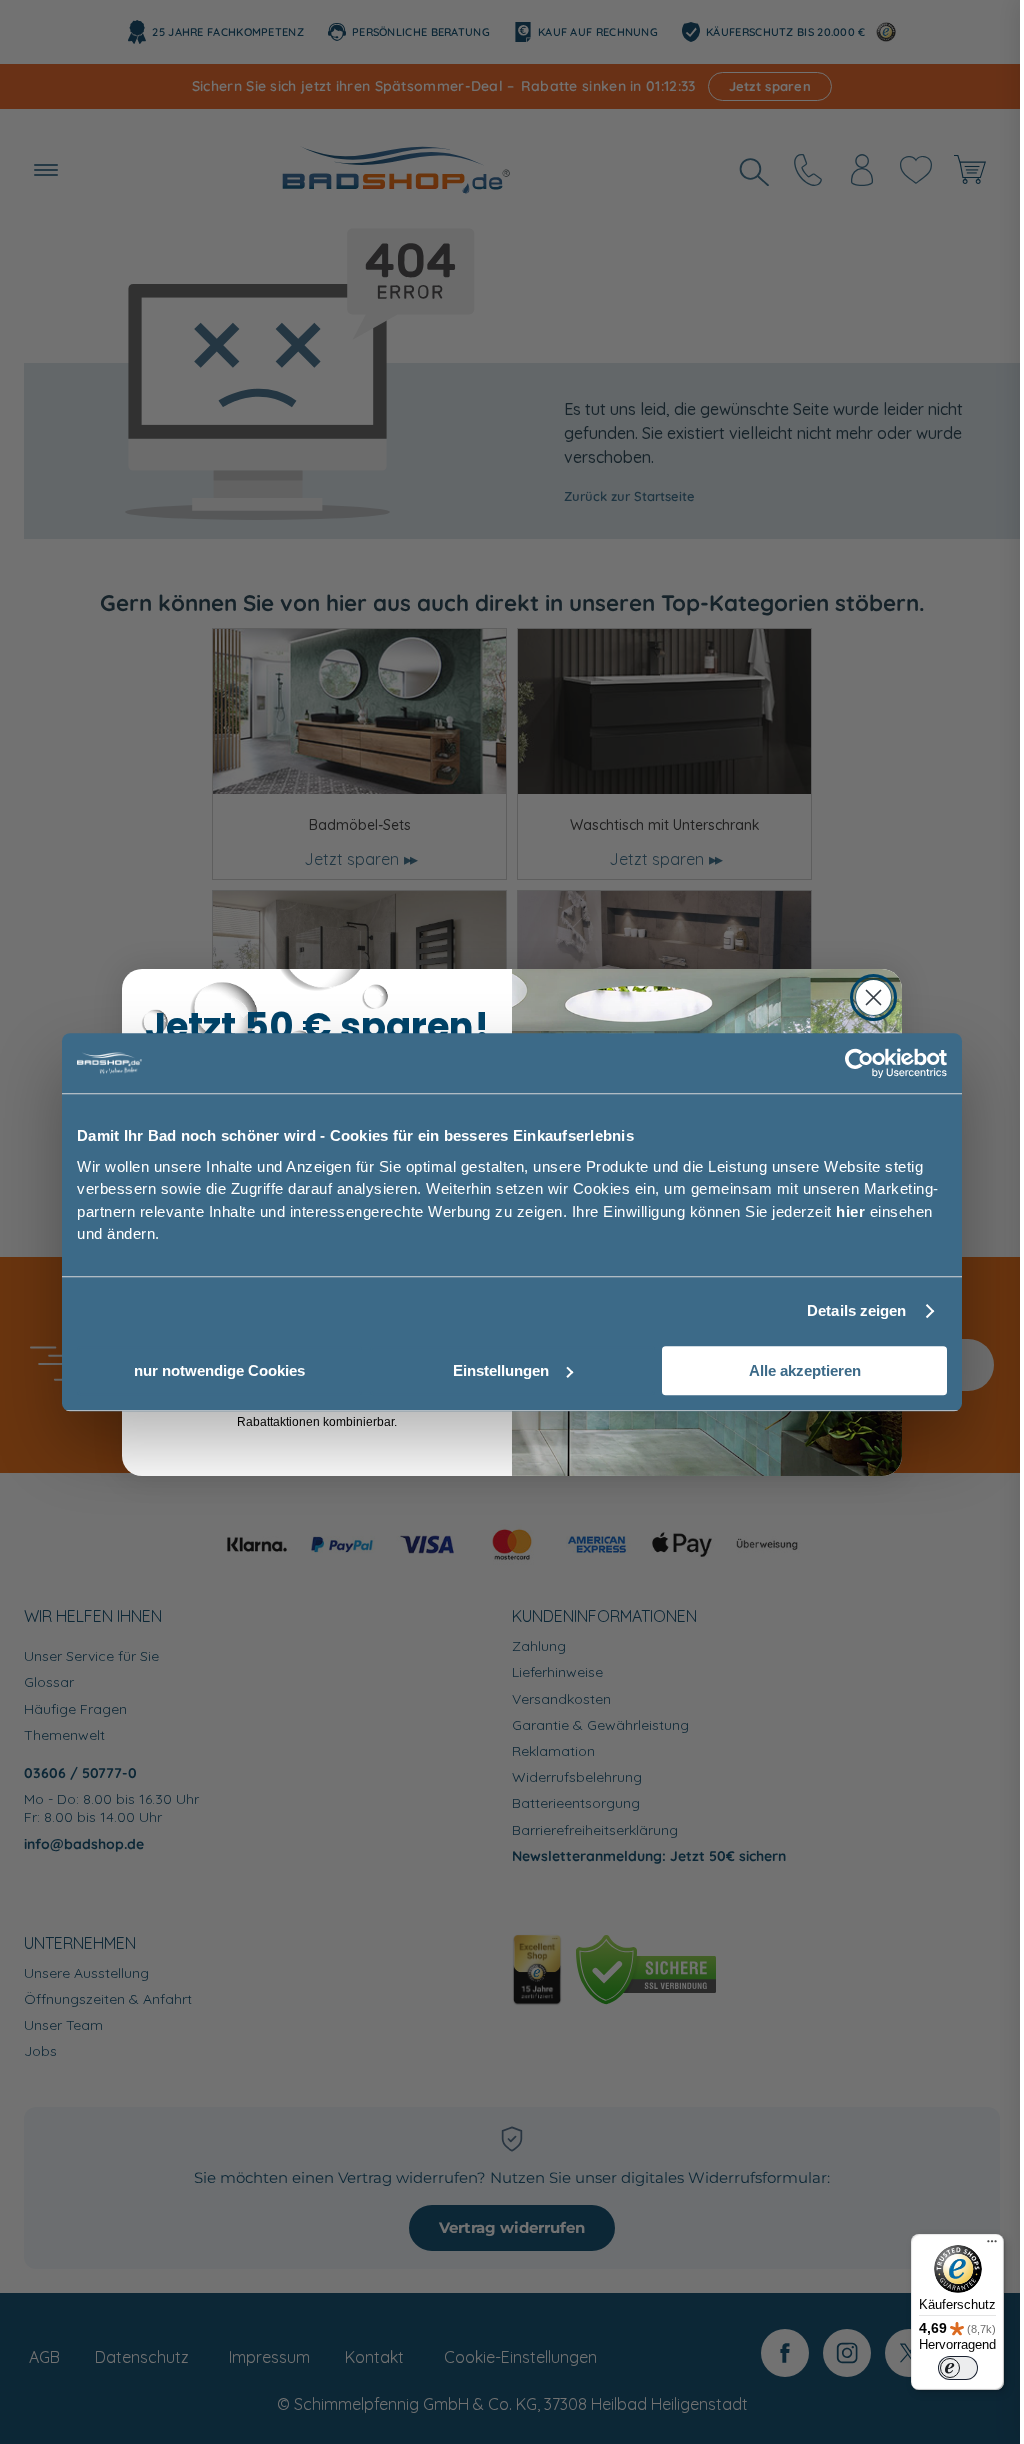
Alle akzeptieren (805, 1370)
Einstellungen (501, 1370)
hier (850, 1211)
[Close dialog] (873, 997)
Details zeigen (856, 1310)
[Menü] (992, 2246)
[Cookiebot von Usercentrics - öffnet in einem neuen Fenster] (859, 1063)
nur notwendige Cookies (219, 1370)
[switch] (958, 2368)
